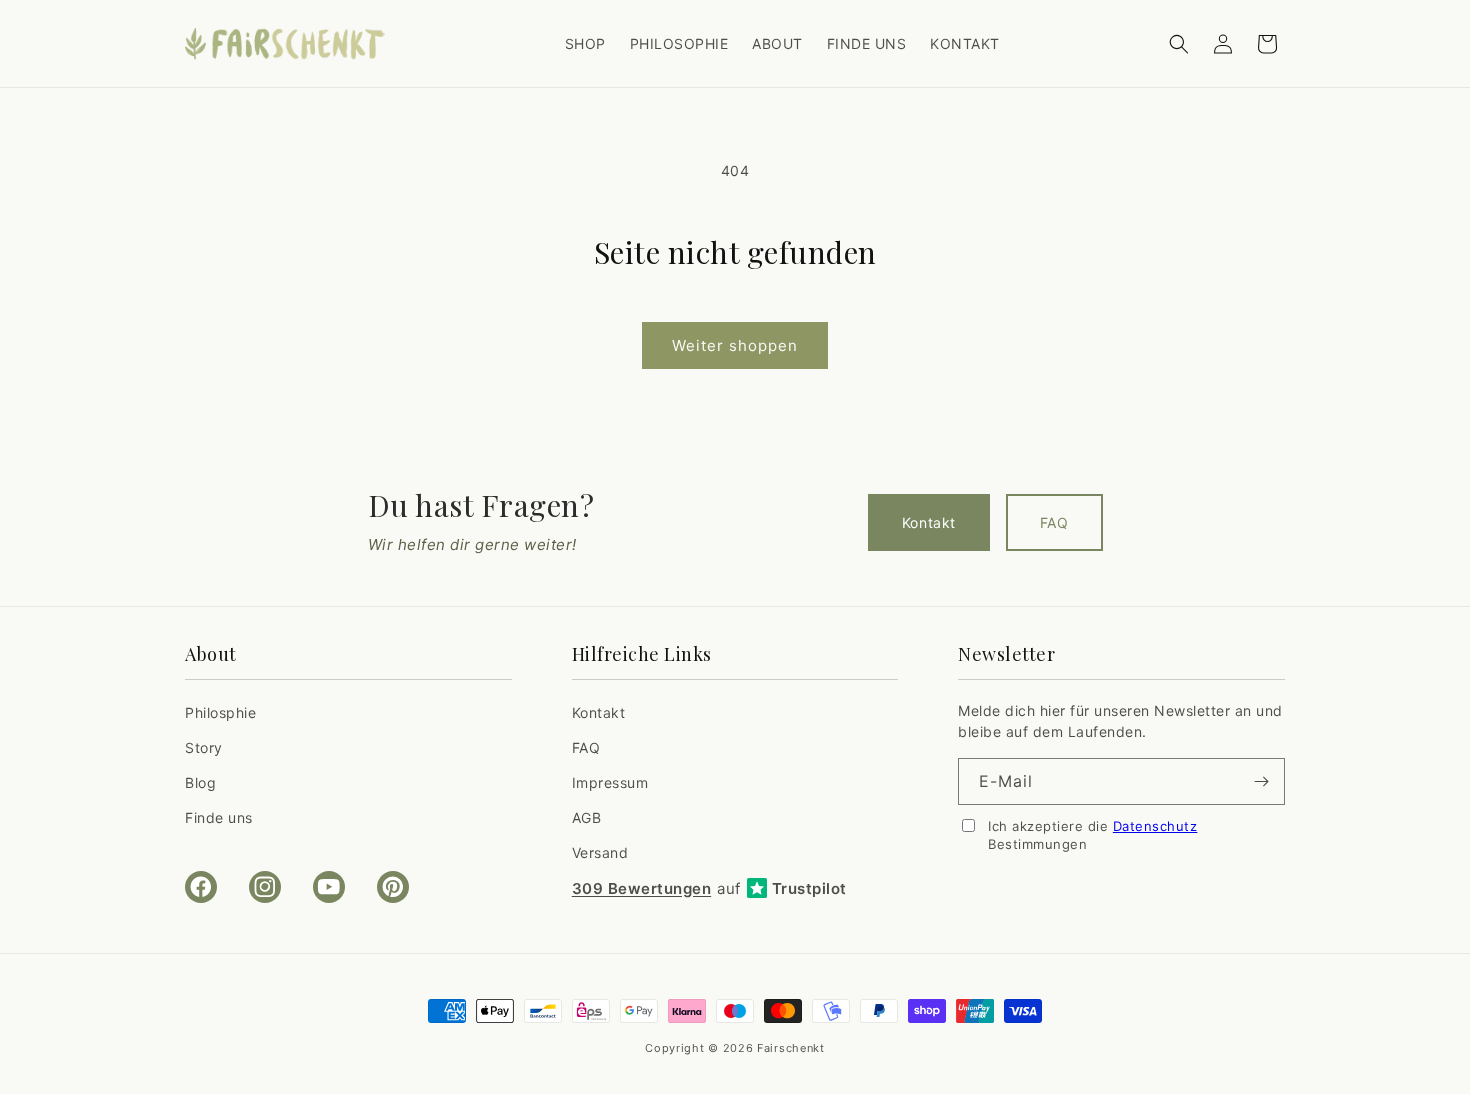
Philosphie (220, 712)
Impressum (610, 782)
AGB (587, 817)
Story (204, 747)
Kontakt (929, 522)
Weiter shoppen (735, 345)
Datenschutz (1155, 826)
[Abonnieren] (1262, 781)
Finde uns (219, 817)
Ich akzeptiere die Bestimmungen (1092, 835)
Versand (600, 852)
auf (709, 888)
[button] (1179, 44)
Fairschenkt (791, 1048)
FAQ (1054, 522)
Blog (200, 782)
